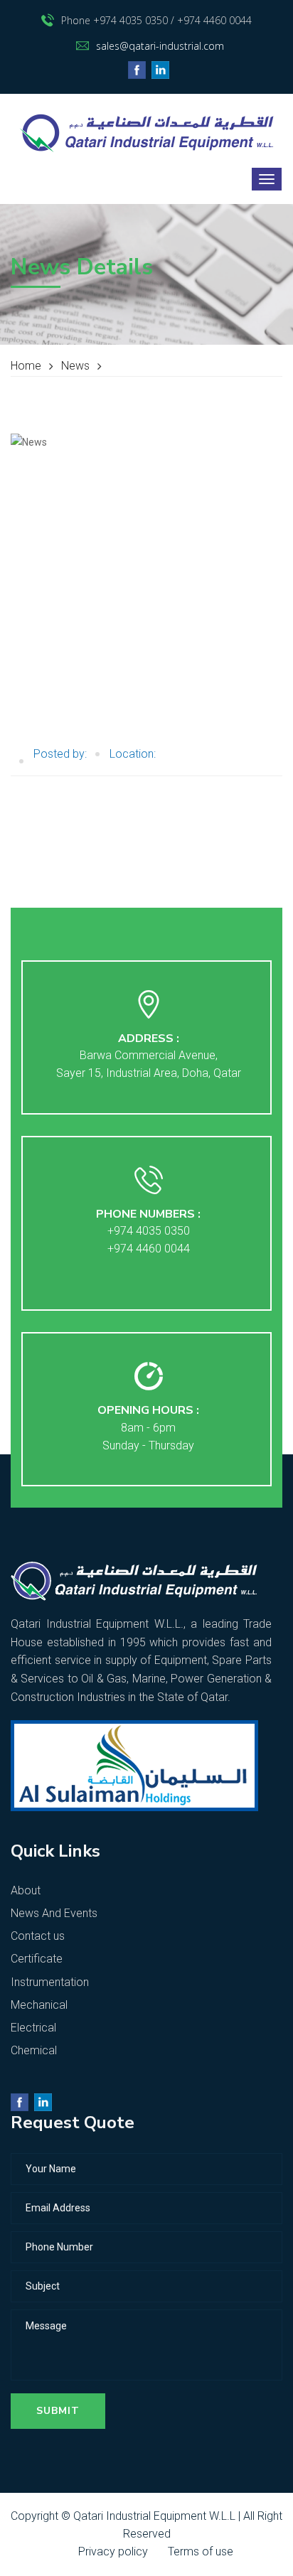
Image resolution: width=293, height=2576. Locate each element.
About (26, 1890)
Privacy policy (113, 2551)
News (75, 366)
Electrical (33, 2028)
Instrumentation (50, 1982)
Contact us (38, 1936)
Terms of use (201, 2551)
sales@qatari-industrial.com (160, 46)
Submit (58, 2411)
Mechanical (39, 2005)
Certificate (37, 1959)
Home (26, 366)
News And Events (54, 1913)
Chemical (34, 2050)
